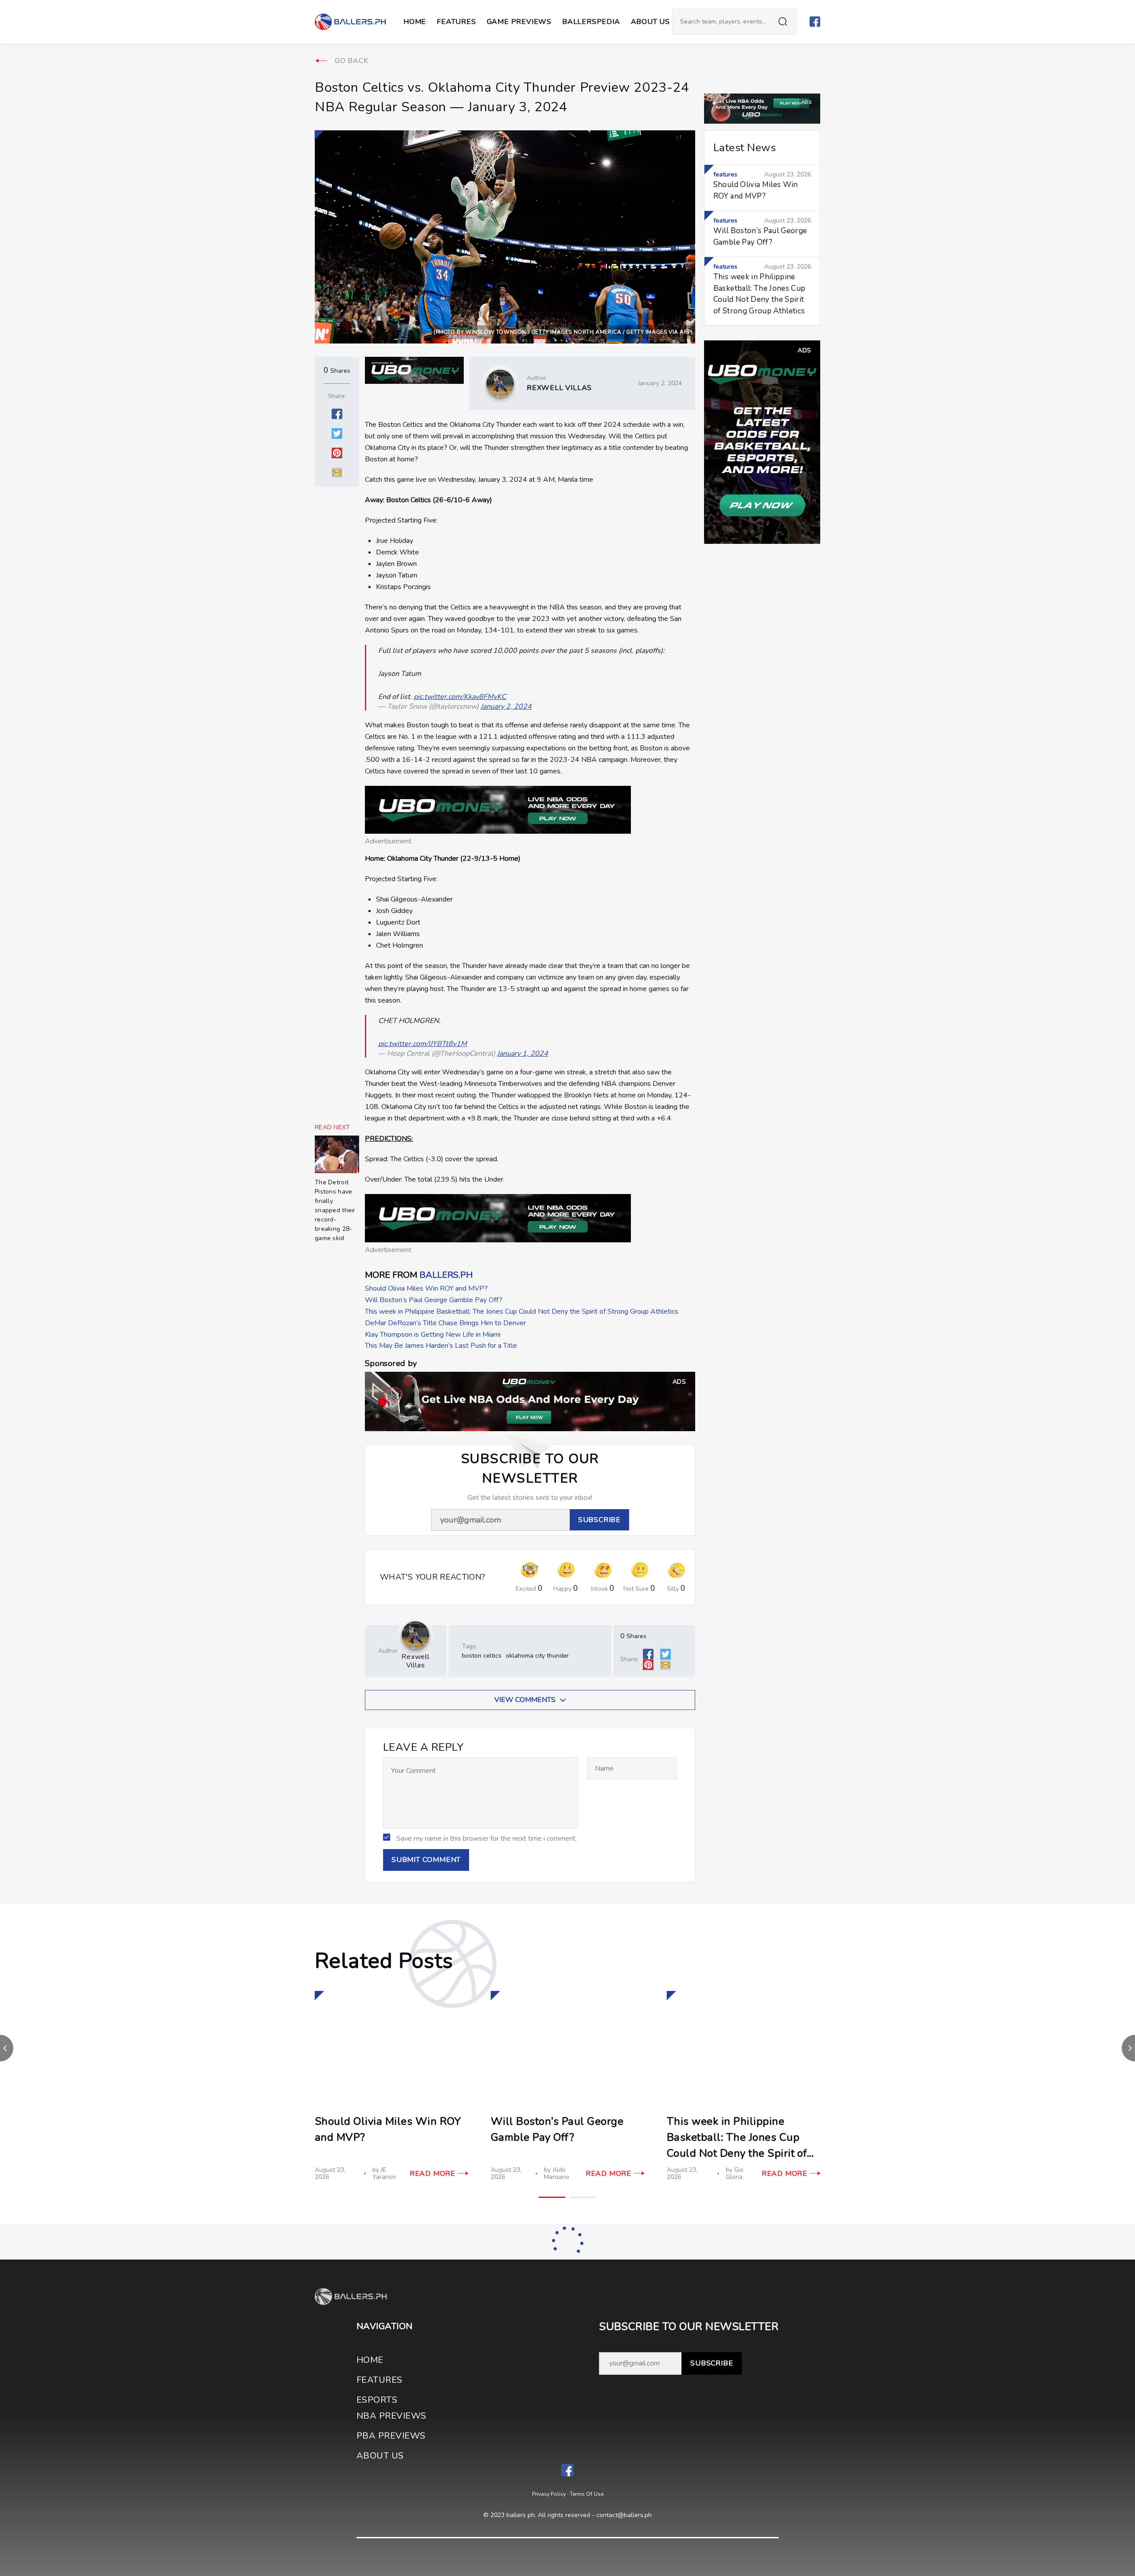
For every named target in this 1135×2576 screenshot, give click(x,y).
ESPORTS (377, 2400)
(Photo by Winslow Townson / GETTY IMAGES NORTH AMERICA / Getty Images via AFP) (563, 332)
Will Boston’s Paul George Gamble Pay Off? (434, 1300)
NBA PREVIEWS (391, 2416)
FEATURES (380, 2380)
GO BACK (352, 61)
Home (415, 22)
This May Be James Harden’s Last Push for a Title (441, 1346)
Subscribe (712, 2363)
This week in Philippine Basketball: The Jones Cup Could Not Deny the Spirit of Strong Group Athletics (522, 1311)
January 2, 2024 (506, 706)
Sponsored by (391, 1364)
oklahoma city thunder (537, 1656)
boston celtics (482, 1656)
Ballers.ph (446, 1275)
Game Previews (519, 22)
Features (456, 22)
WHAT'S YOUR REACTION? (433, 1577)
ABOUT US (650, 22)
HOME (370, 2360)
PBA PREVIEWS (391, 2436)
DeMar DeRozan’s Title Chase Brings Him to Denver (445, 1323)
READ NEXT (333, 1128)
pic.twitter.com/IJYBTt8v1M (423, 1044)
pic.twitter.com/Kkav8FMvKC (460, 697)
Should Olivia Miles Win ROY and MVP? (426, 1288)
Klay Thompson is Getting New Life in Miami (433, 1335)
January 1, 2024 (522, 1054)
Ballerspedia (591, 22)
